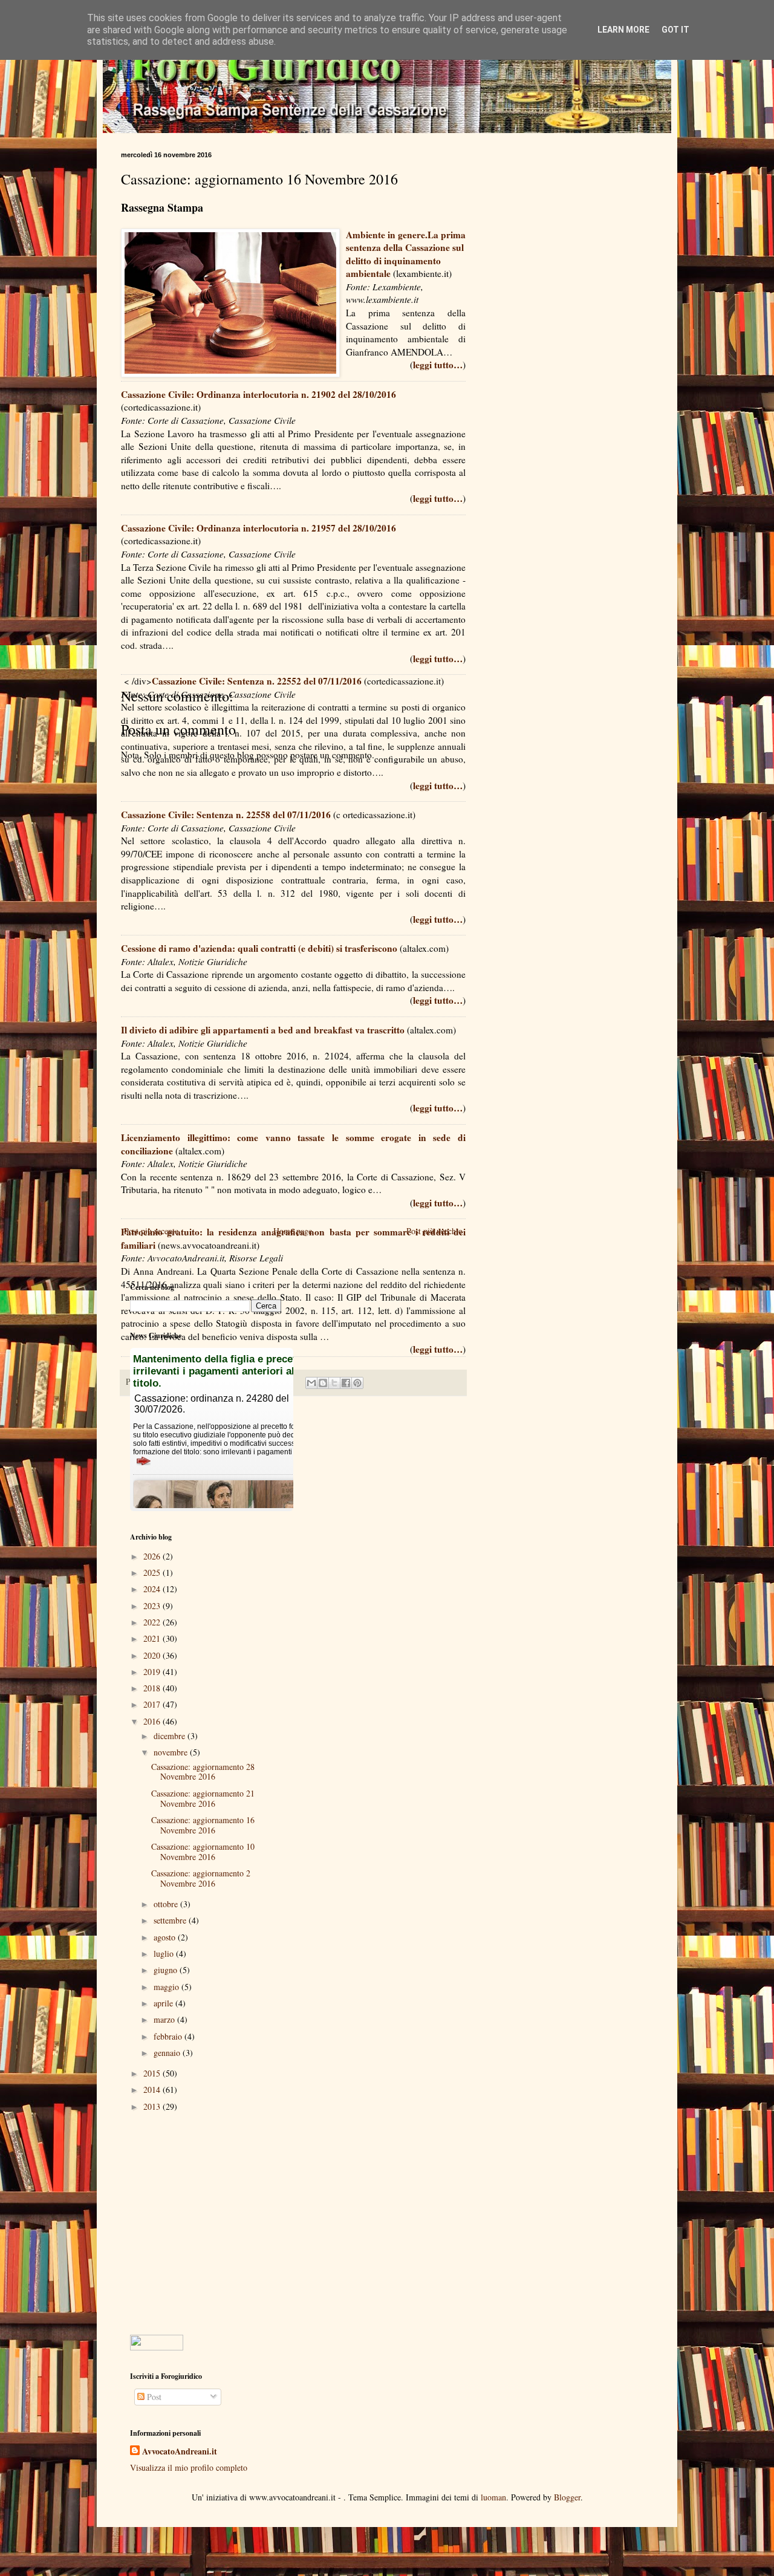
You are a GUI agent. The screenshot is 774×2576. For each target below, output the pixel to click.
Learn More (623, 30)
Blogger (567, 2497)
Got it (675, 30)
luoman (493, 2497)
